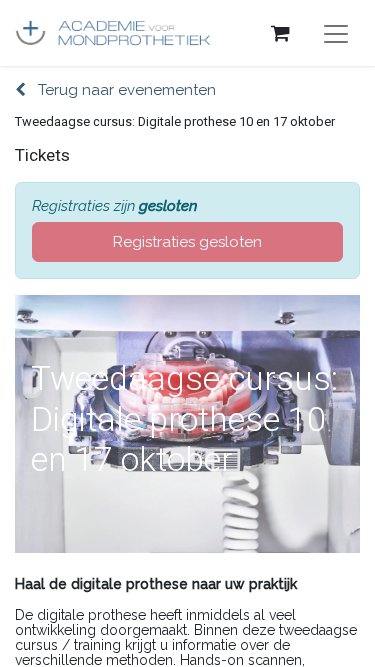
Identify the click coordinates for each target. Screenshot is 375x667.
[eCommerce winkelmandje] (280, 33)
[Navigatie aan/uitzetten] (336, 33)
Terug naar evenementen (125, 90)
